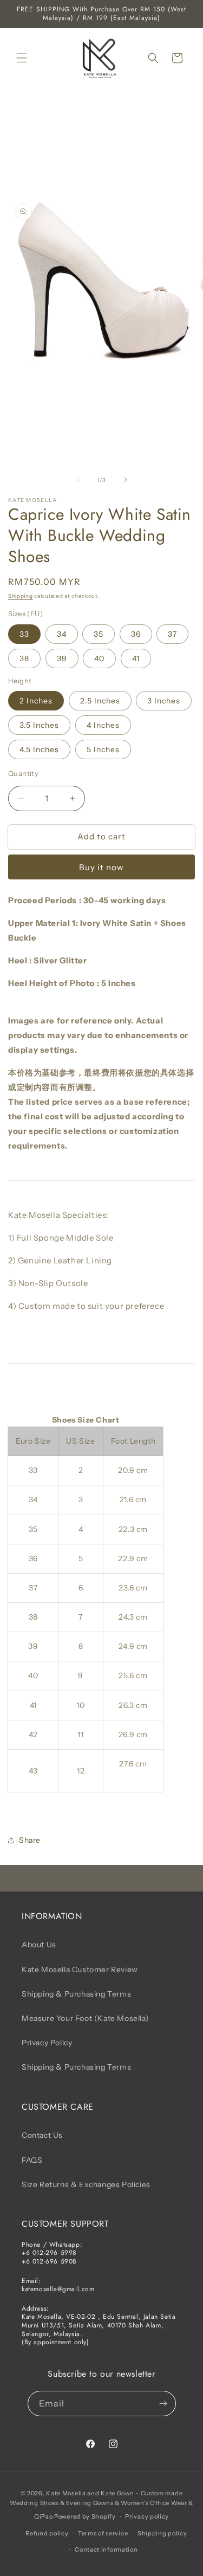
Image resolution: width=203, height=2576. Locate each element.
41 (136, 658)
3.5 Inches (39, 725)
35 (99, 634)
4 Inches (103, 725)
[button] (22, 58)
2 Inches (36, 701)
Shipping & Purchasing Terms (76, 1994)
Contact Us (42, 2135)
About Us (39, 1945)
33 (24, 634)
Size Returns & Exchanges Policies (86, 2184)
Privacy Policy (47, 2043)
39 (62, 658)
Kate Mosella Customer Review (80, 1970)
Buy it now (101, 867)
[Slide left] (78, 480)
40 (99, 658)
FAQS (32, 2160)
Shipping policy (162, 2533)
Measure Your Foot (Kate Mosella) (85, 2018)
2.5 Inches (100, 701)
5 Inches (103, 749)
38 (24, 658)
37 (172, 634)
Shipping (21, 596)
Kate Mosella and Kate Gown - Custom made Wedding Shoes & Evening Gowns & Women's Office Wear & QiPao (101, 2505)
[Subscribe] (163, 2404)
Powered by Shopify (85, 2516)
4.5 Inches (39, 749)
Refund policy (47, 2533)
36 (136, 634)
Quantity (23, 773)
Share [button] (30, 1840)
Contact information (106, 2549)
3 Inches (164, 701)
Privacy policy (147, 2516)
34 (62, 634)
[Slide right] (126, 480)
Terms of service (103, 2533)
